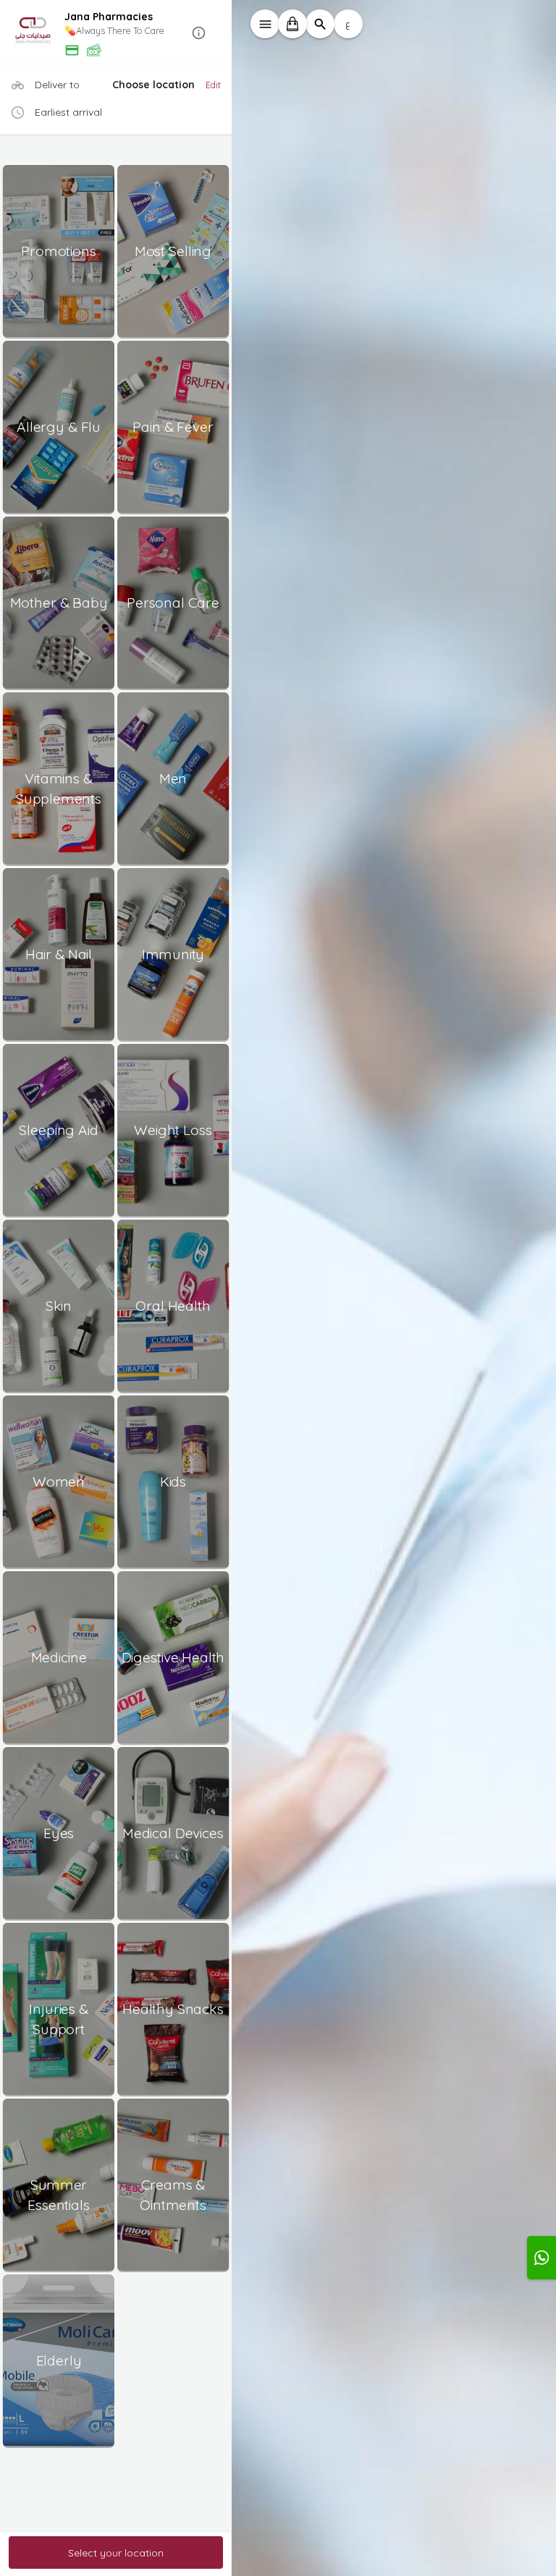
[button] (116, 33)
